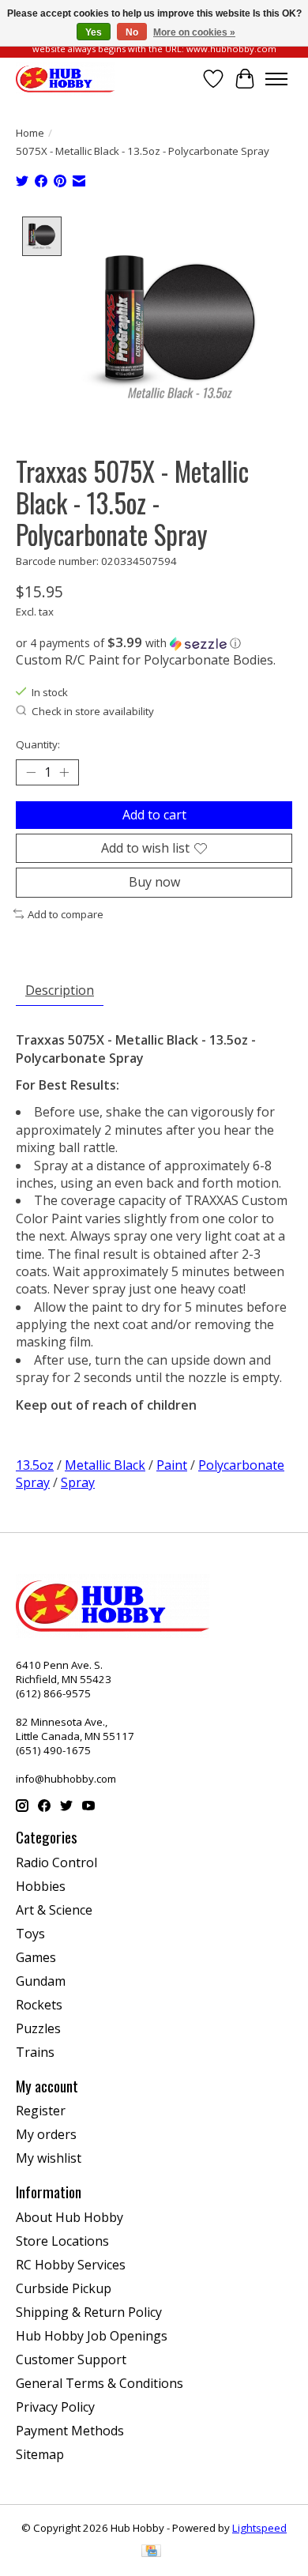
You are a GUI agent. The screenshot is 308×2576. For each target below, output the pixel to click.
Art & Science (54, 1910)
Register (41, 2111)
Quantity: (38, 744)
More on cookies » (194, 32)
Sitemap (40, 2454)
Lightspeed (259, 2528)
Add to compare (66, 914)
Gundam (41, 1981)
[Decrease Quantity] (31, 773)
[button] (154, 643)
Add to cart (154, 815)
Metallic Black (105, 1465)
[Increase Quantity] (64, 773)
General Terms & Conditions (100, 2383)
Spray (78, 1482)
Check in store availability (93, 711)
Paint (172, 1465)
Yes (94, 32)
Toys (30, 1934)
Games (36, 1957)
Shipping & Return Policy (89, 2312)
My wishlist (49, 2158)
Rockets (39, 2005)
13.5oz (35, 1465)
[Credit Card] (151, 2552)
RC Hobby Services (71, 2265)
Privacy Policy (55, 2407)
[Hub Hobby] (65, 79)
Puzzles (38, 2028)
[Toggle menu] (276, 79)
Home (30, 133)
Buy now (154, 882)
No (132, 32)
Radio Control (56, 1862)
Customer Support (71, 2359)
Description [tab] (60, 990)
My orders (46, 2134)
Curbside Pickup (64, 2288)
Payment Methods (70, 2431)
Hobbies (41, 1886)
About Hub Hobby (69, 2217)
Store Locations (62, 2241)
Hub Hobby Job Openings (92, 2336)
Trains (35, 2052)
